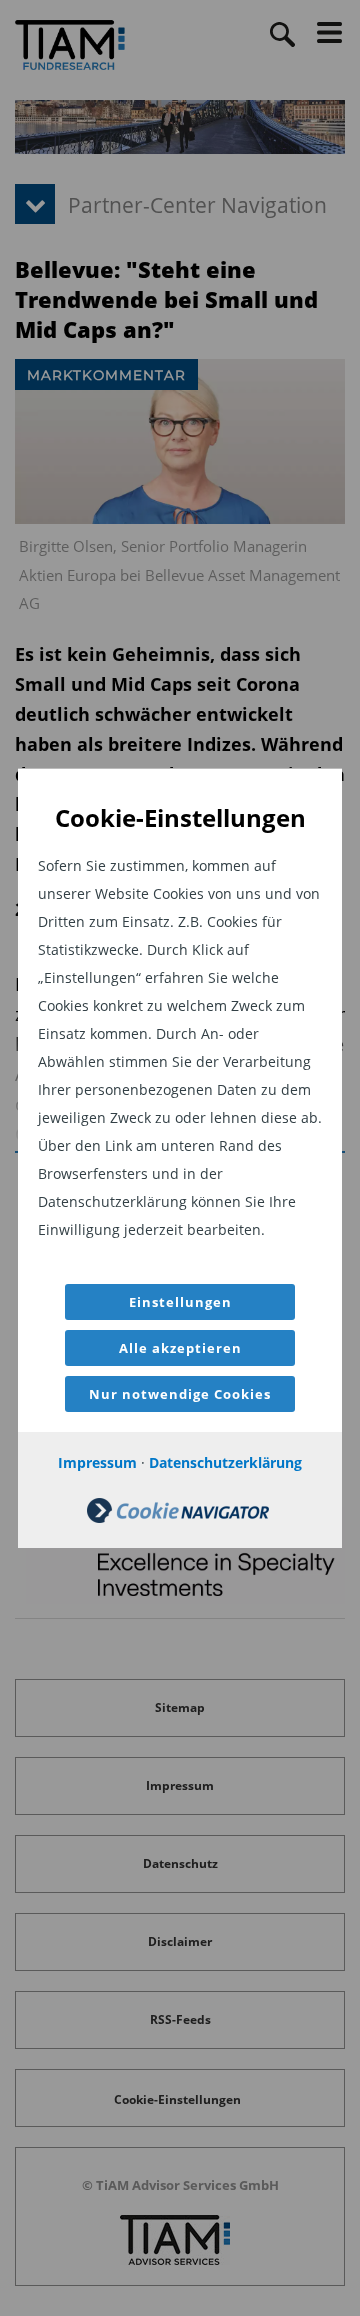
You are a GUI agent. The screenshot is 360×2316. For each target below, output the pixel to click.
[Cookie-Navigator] (178, 1517)
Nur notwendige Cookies (180, 1394)
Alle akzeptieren (180, 1348)
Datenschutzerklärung (225, 1462)
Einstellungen (180, 1302)
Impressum (97, 1462)
